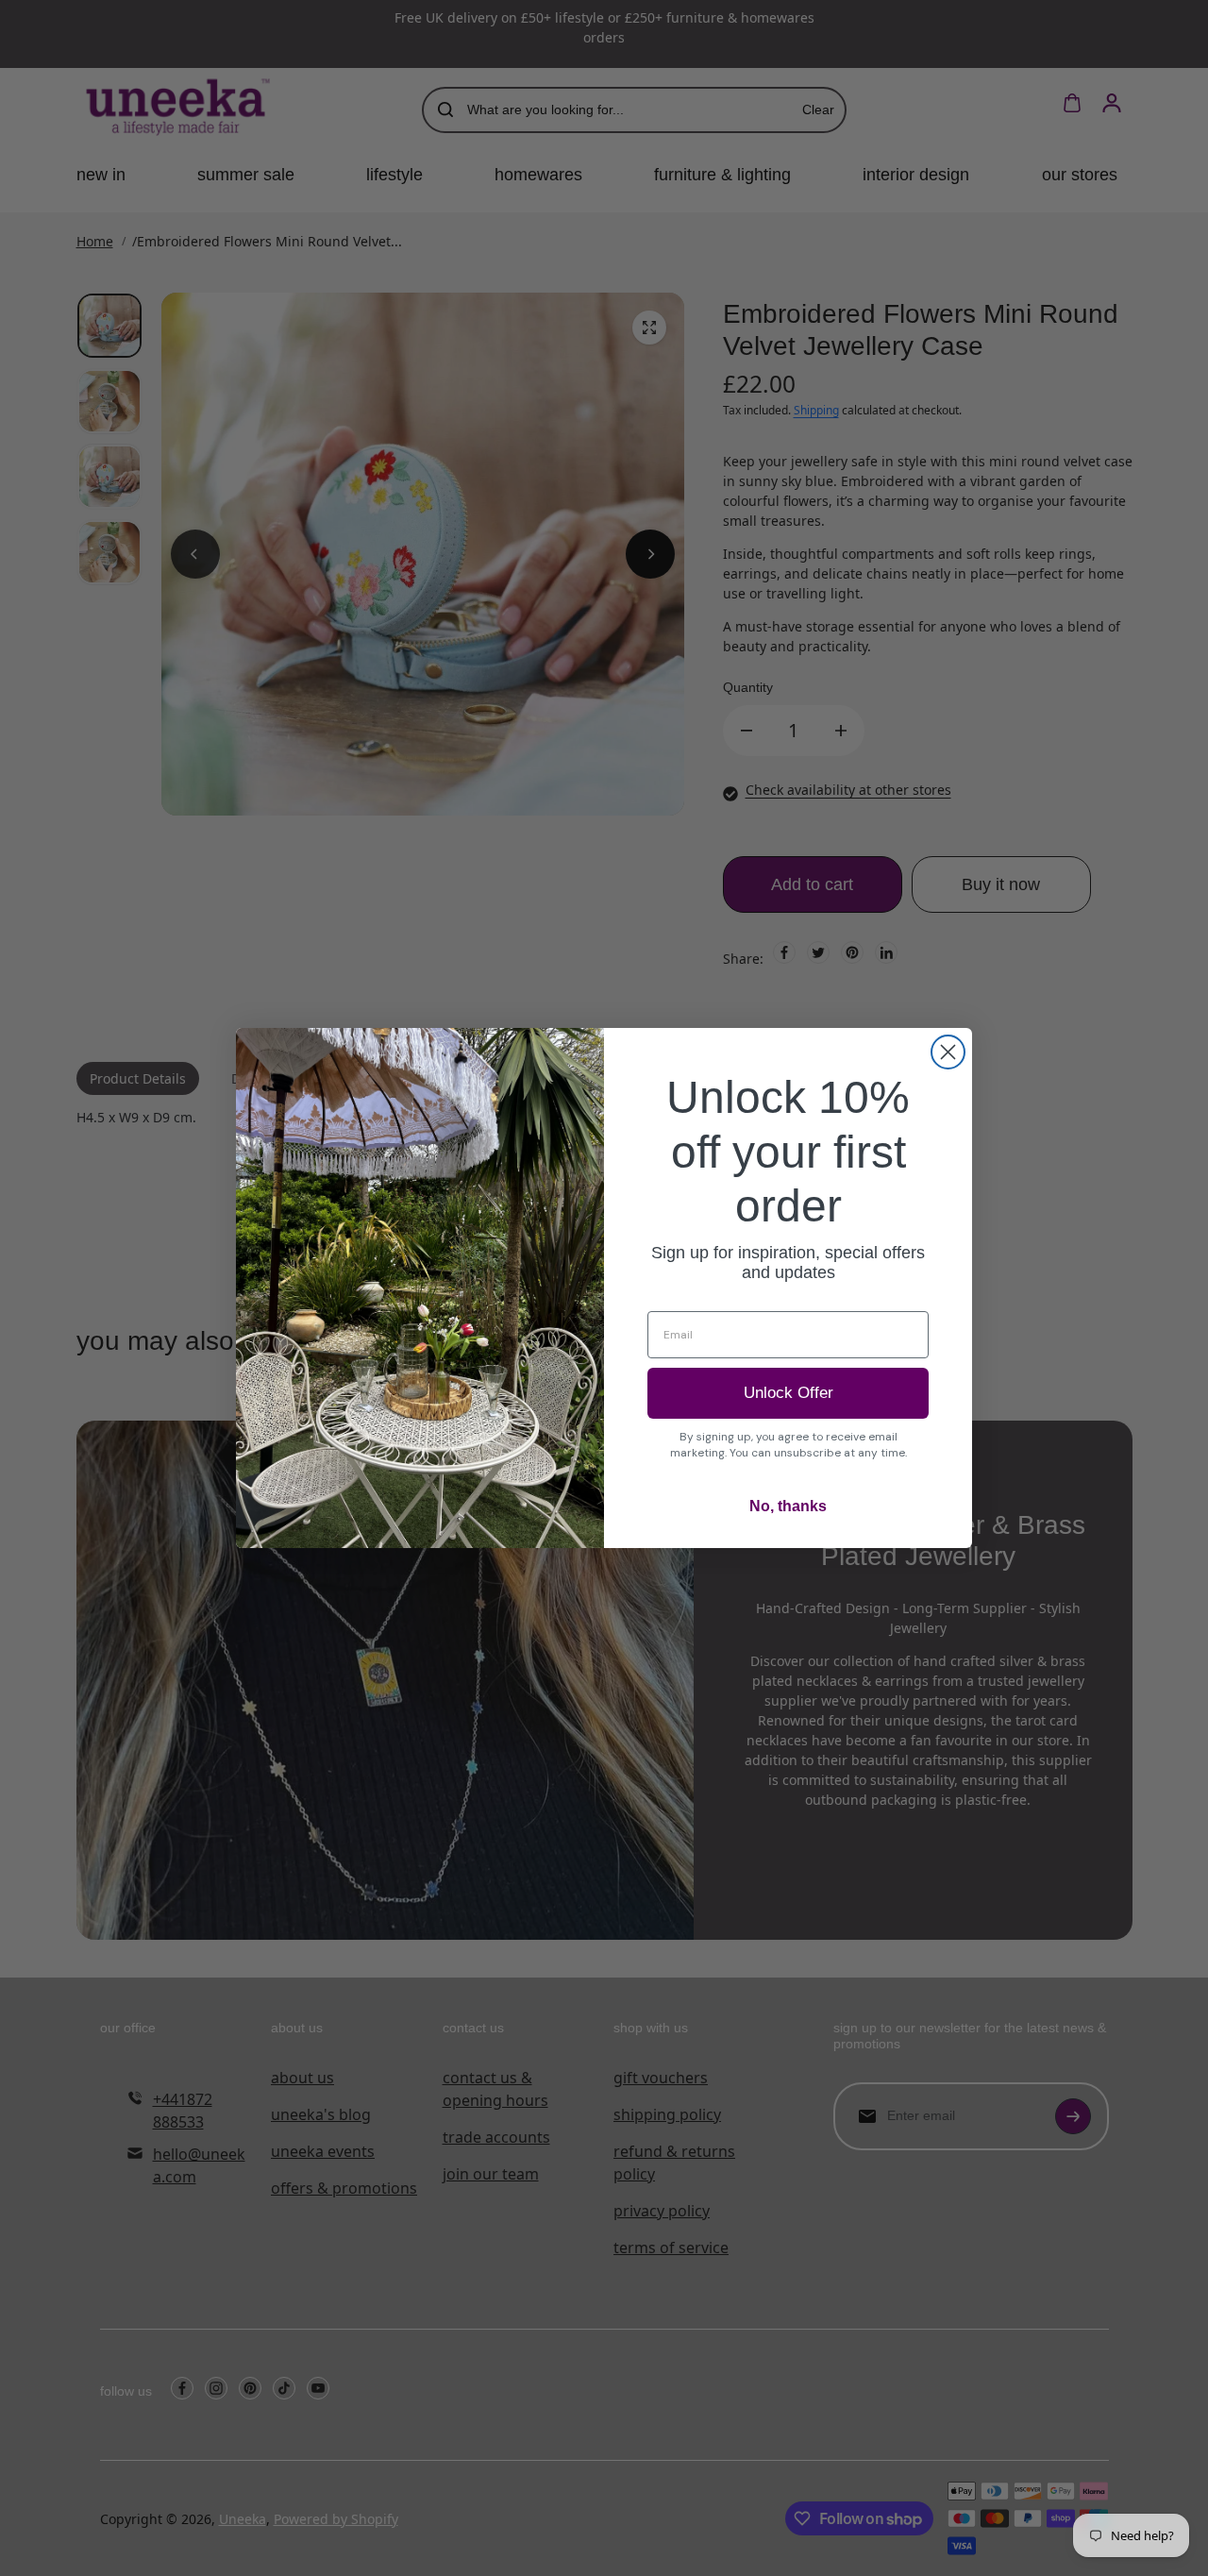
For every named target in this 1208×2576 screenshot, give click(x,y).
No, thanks (788, 1506)
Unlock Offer (789, 1393)
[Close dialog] (948, 1052)
